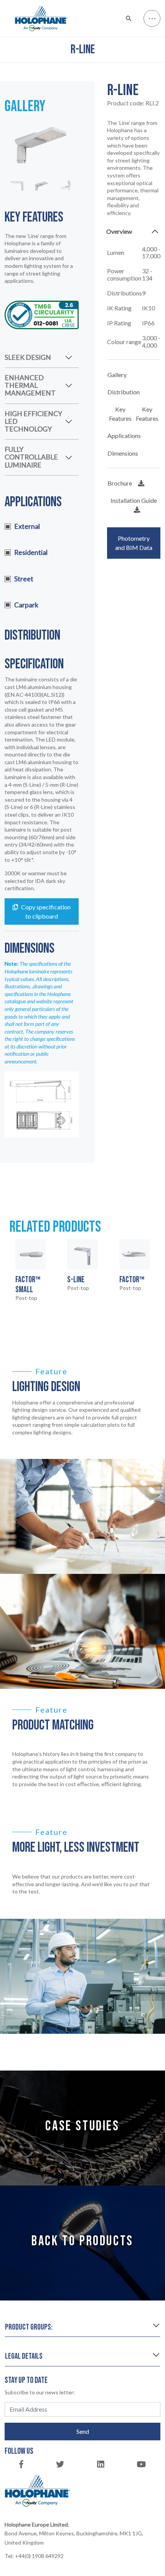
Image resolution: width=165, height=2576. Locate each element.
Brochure (120, 483)
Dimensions (123, 453)
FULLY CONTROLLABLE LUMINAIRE (31, 457)
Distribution (124, 392)
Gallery (117, 375)
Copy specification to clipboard (46, 911)
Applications (124, 436)
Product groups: (29, 2327)
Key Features (120, 414)
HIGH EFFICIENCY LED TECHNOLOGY (33, 421)
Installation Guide (134, 500)
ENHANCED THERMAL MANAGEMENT (30, 385)
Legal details (24, 2356)
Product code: (133, 103)
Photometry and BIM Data (134, 543)
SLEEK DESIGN (28, 357)
